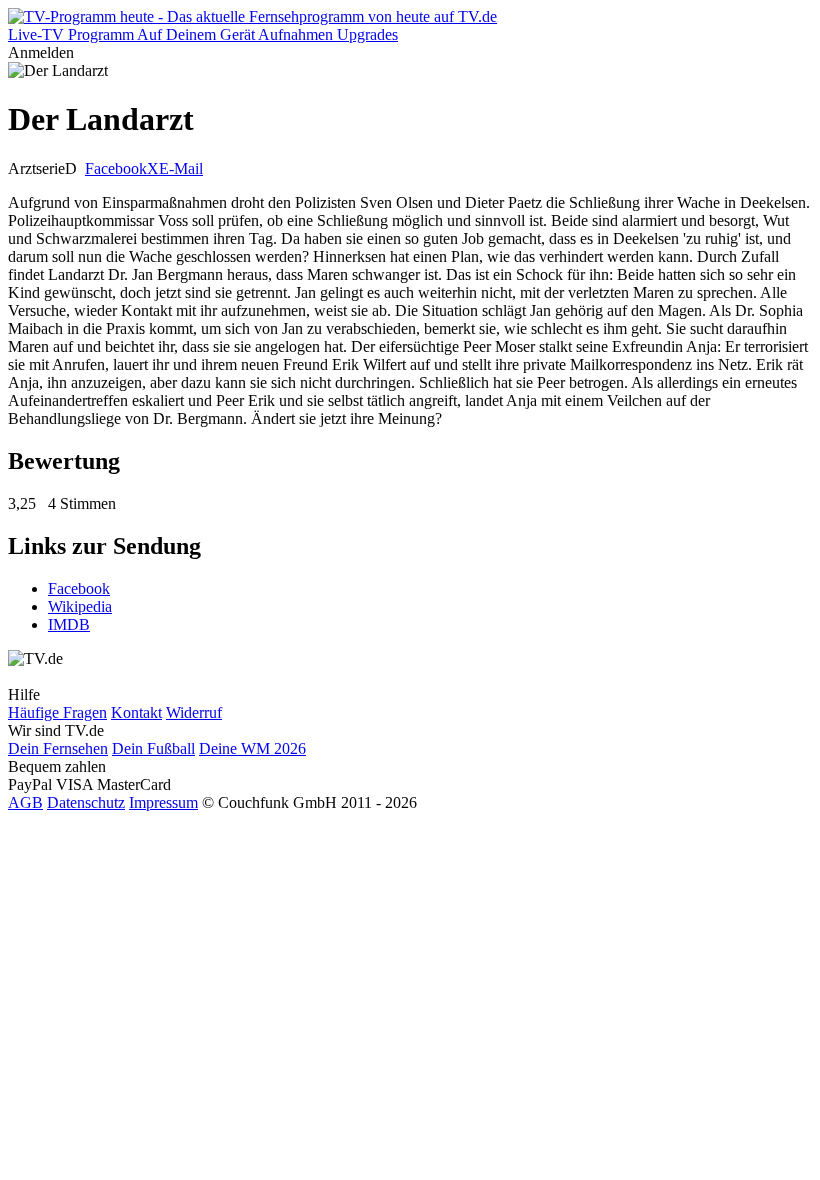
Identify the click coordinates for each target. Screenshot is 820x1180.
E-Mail (181, 168)
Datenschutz (86, 802)
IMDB (69, 624)
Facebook (116, 168)
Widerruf (194, 712)
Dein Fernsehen (58, 748)
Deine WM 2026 (252, 748)
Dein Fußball (153, 748)
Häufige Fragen (57, 712)
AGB (25, 802)
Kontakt (136, 712)
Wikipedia (80, 606)
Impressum (163, 802)
